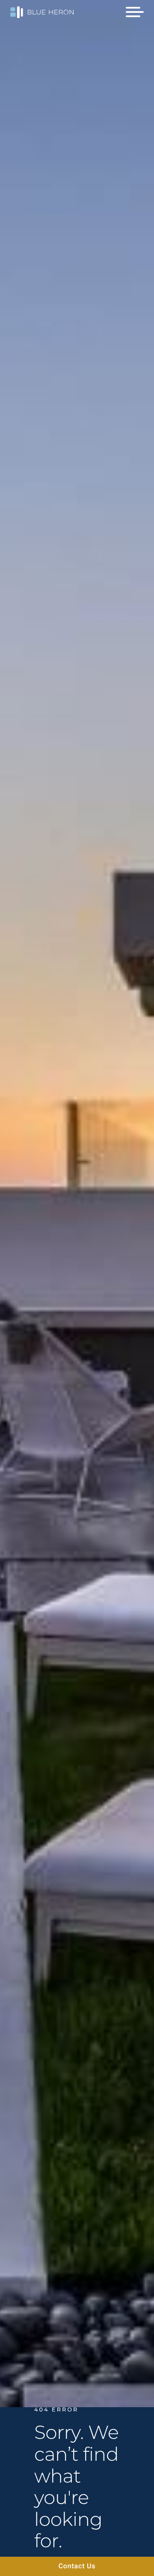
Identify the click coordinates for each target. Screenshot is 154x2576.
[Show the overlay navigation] (135, 12)
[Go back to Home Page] (42, 13)
